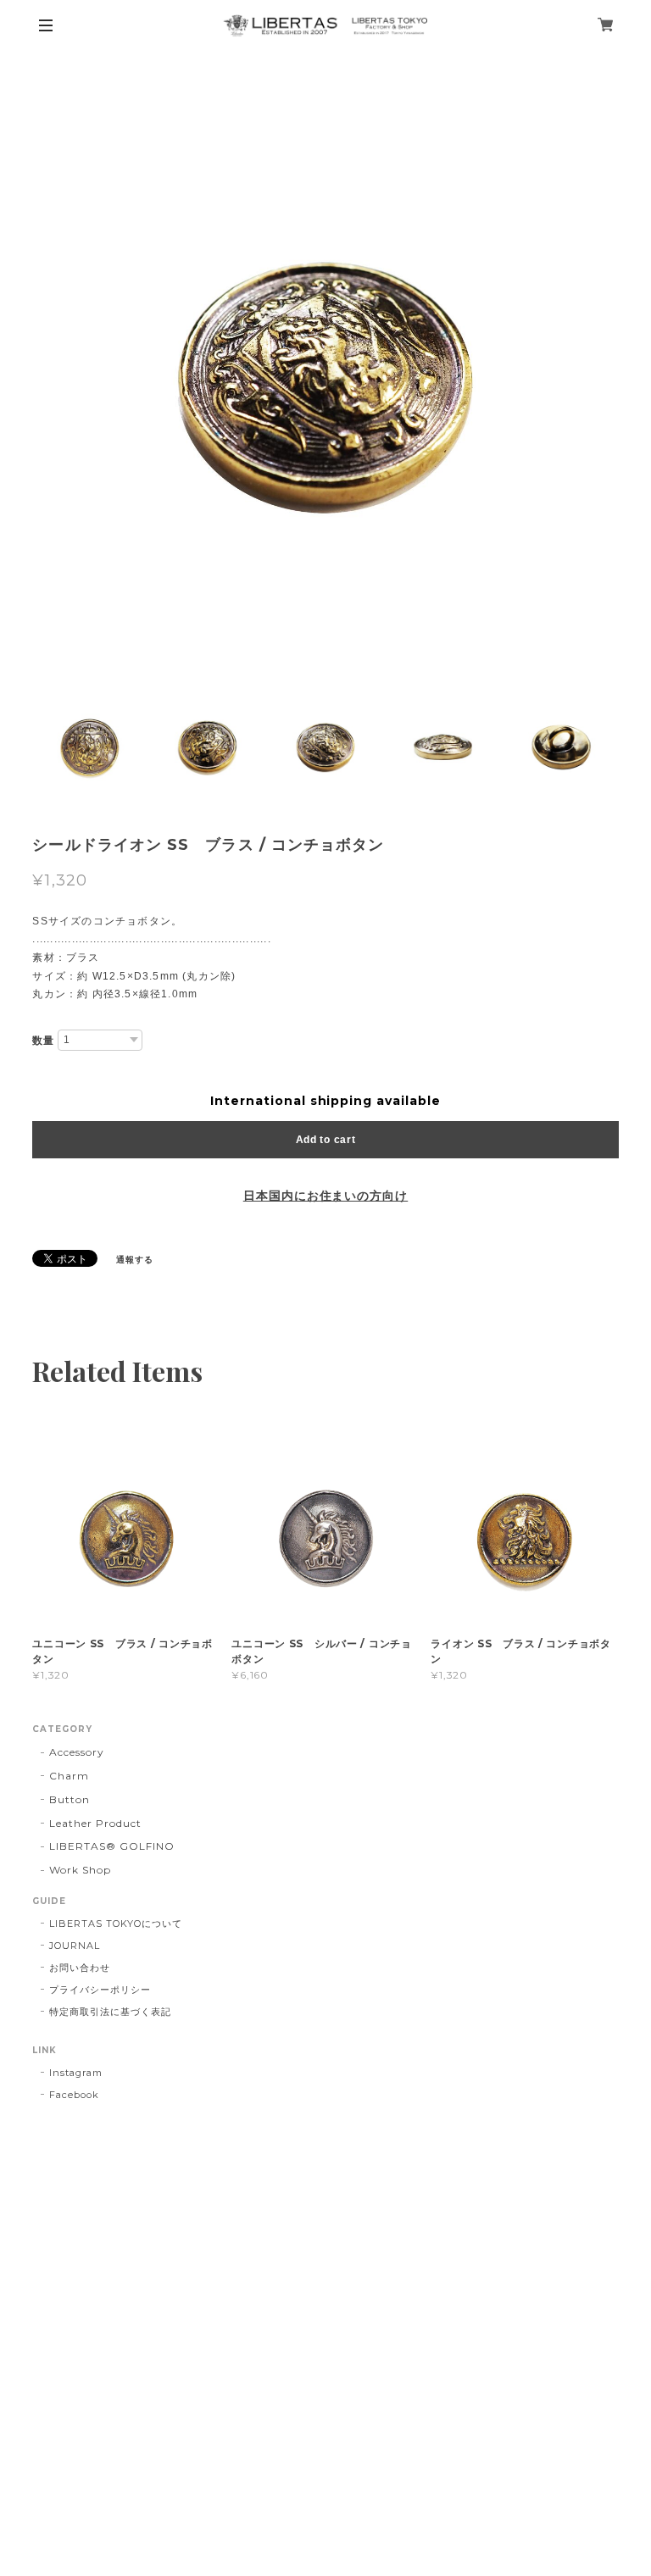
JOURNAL (75, 1946)
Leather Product (95, 1823)
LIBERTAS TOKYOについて (115, 1924)
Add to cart (326, 1140)
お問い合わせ (80, 1968)
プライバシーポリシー (100, 1990)
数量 (43, 1041)
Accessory (77, 1752)
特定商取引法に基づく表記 (110, 2012)
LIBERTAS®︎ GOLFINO (111, 1846)
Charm (69, 1776)
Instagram (76, 2073)
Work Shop (80, 1870)
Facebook (74, 2095)
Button (70, 1799)
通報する (135, 1260)
